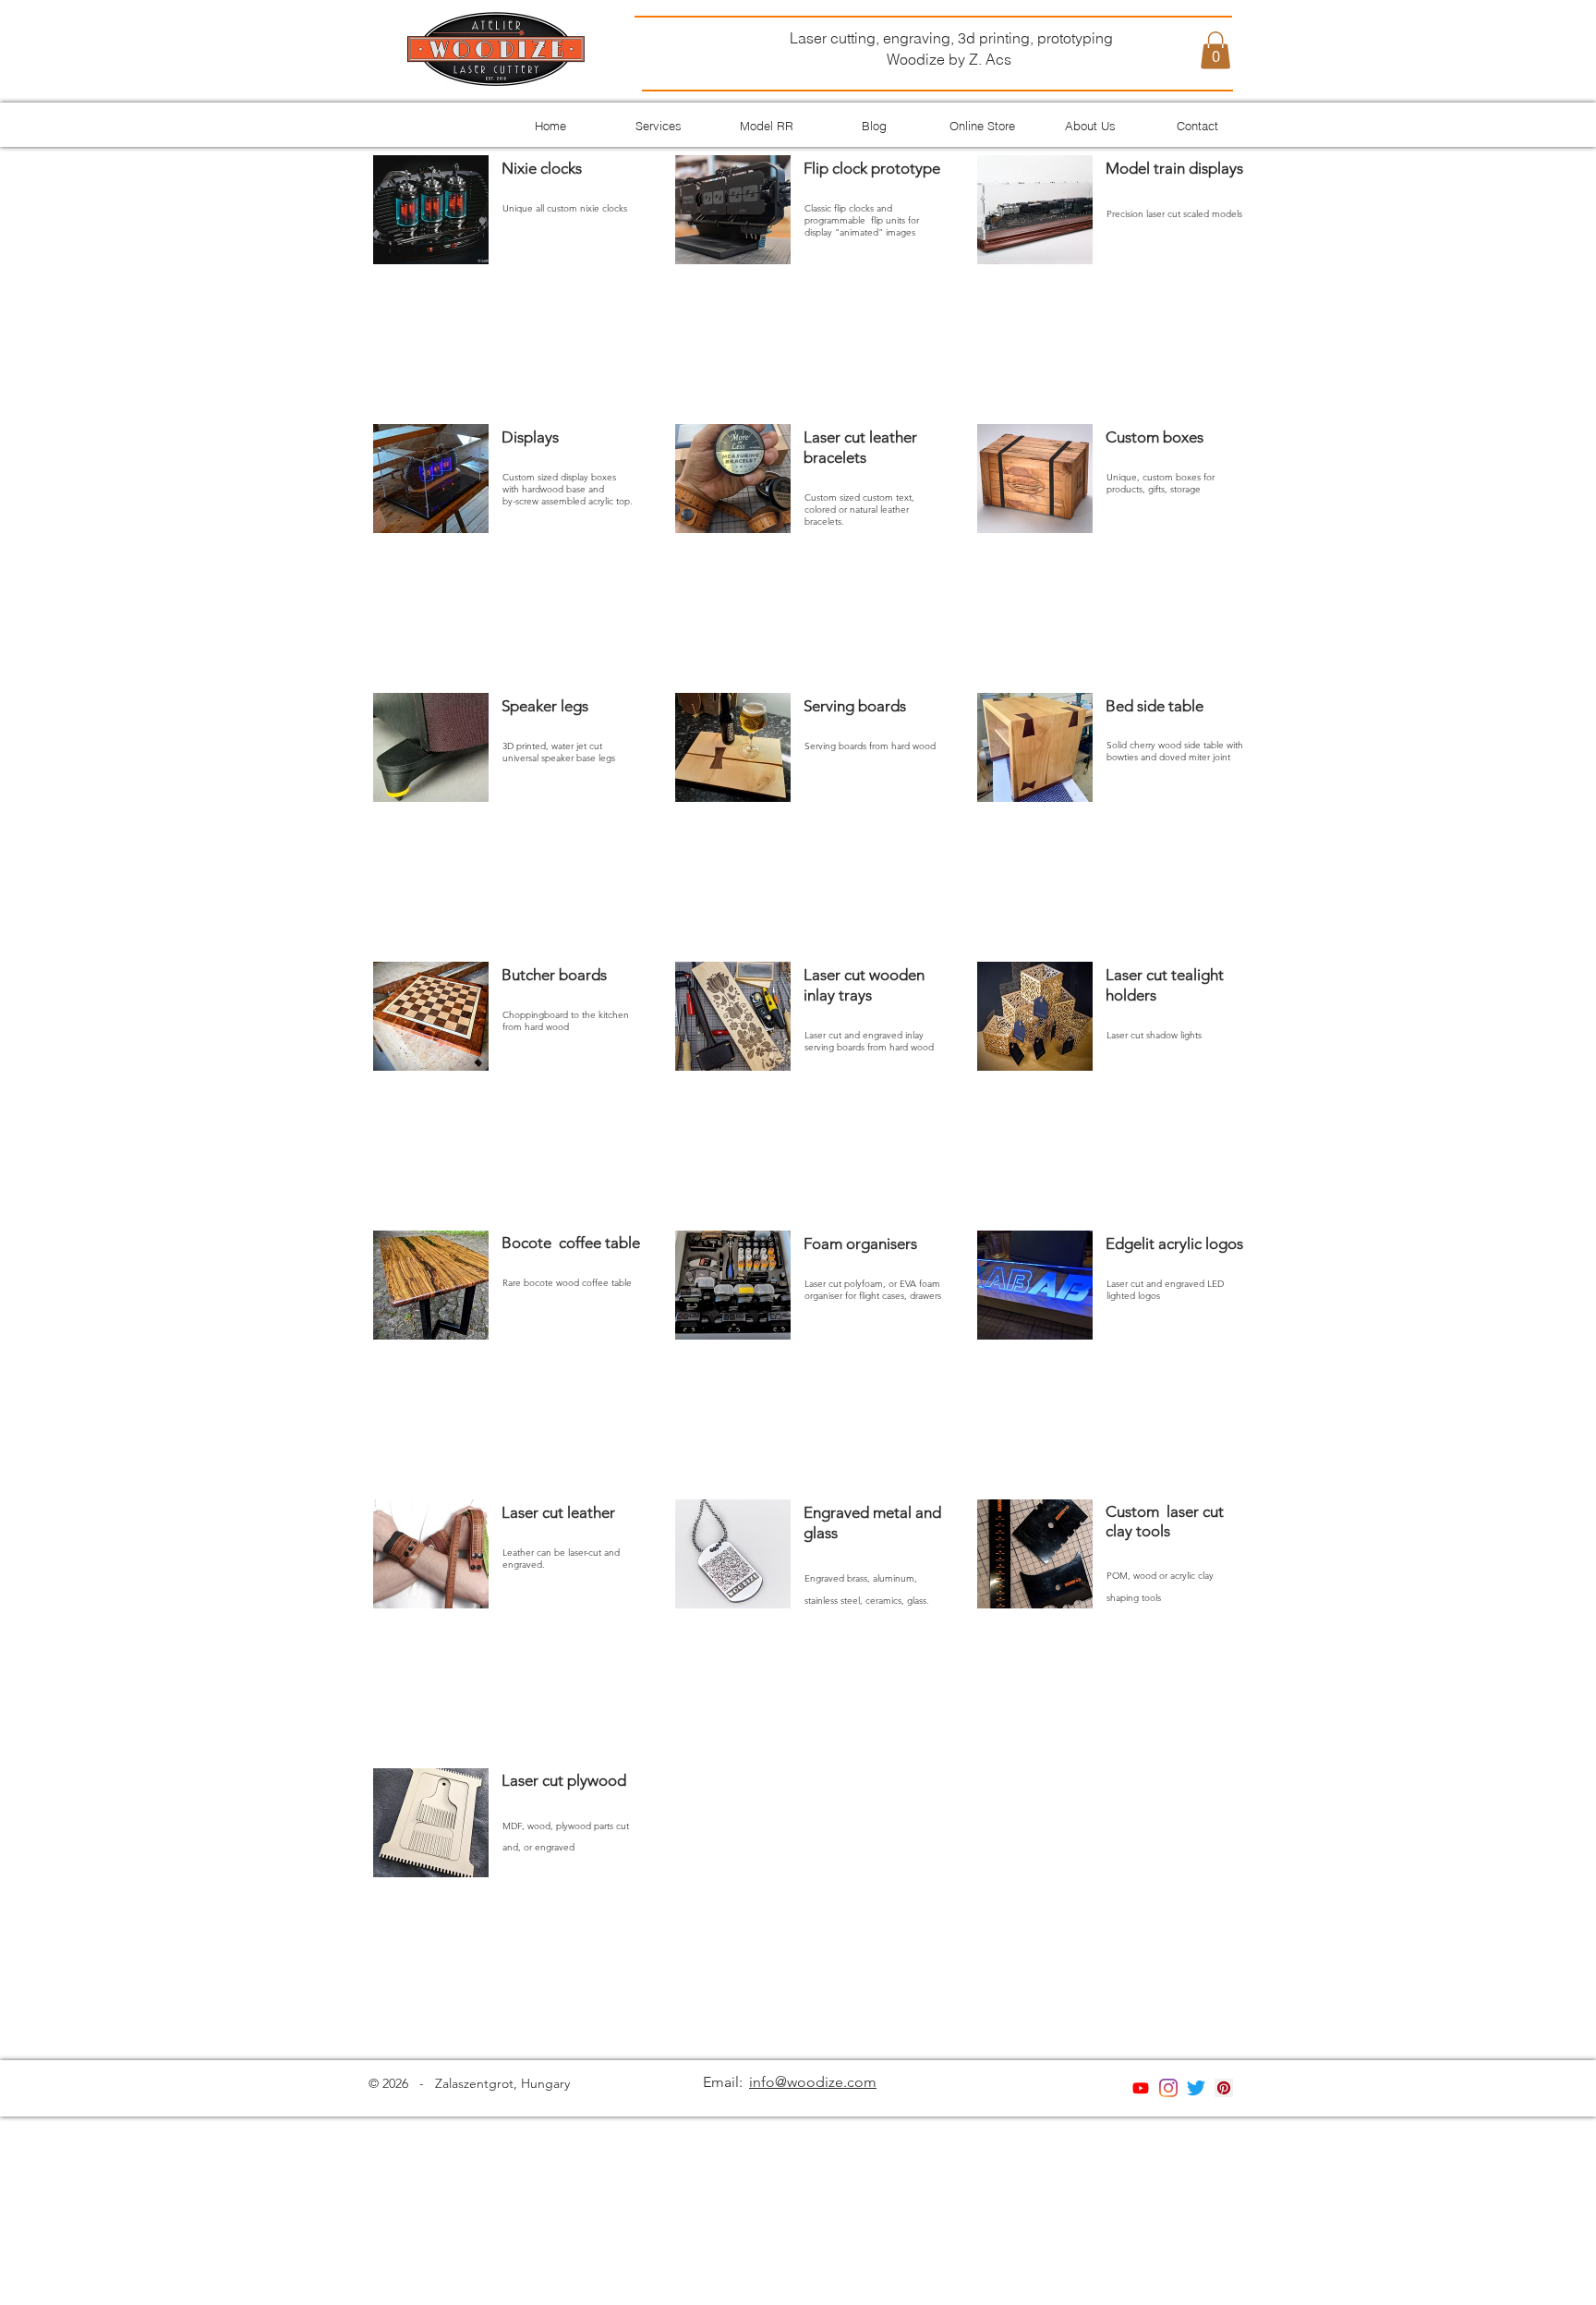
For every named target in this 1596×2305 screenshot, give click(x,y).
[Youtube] (1141, 2088)
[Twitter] (1196, 2088)
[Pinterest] (1224, 2088)
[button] (1215, 50)
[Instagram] (1168, 2088)
